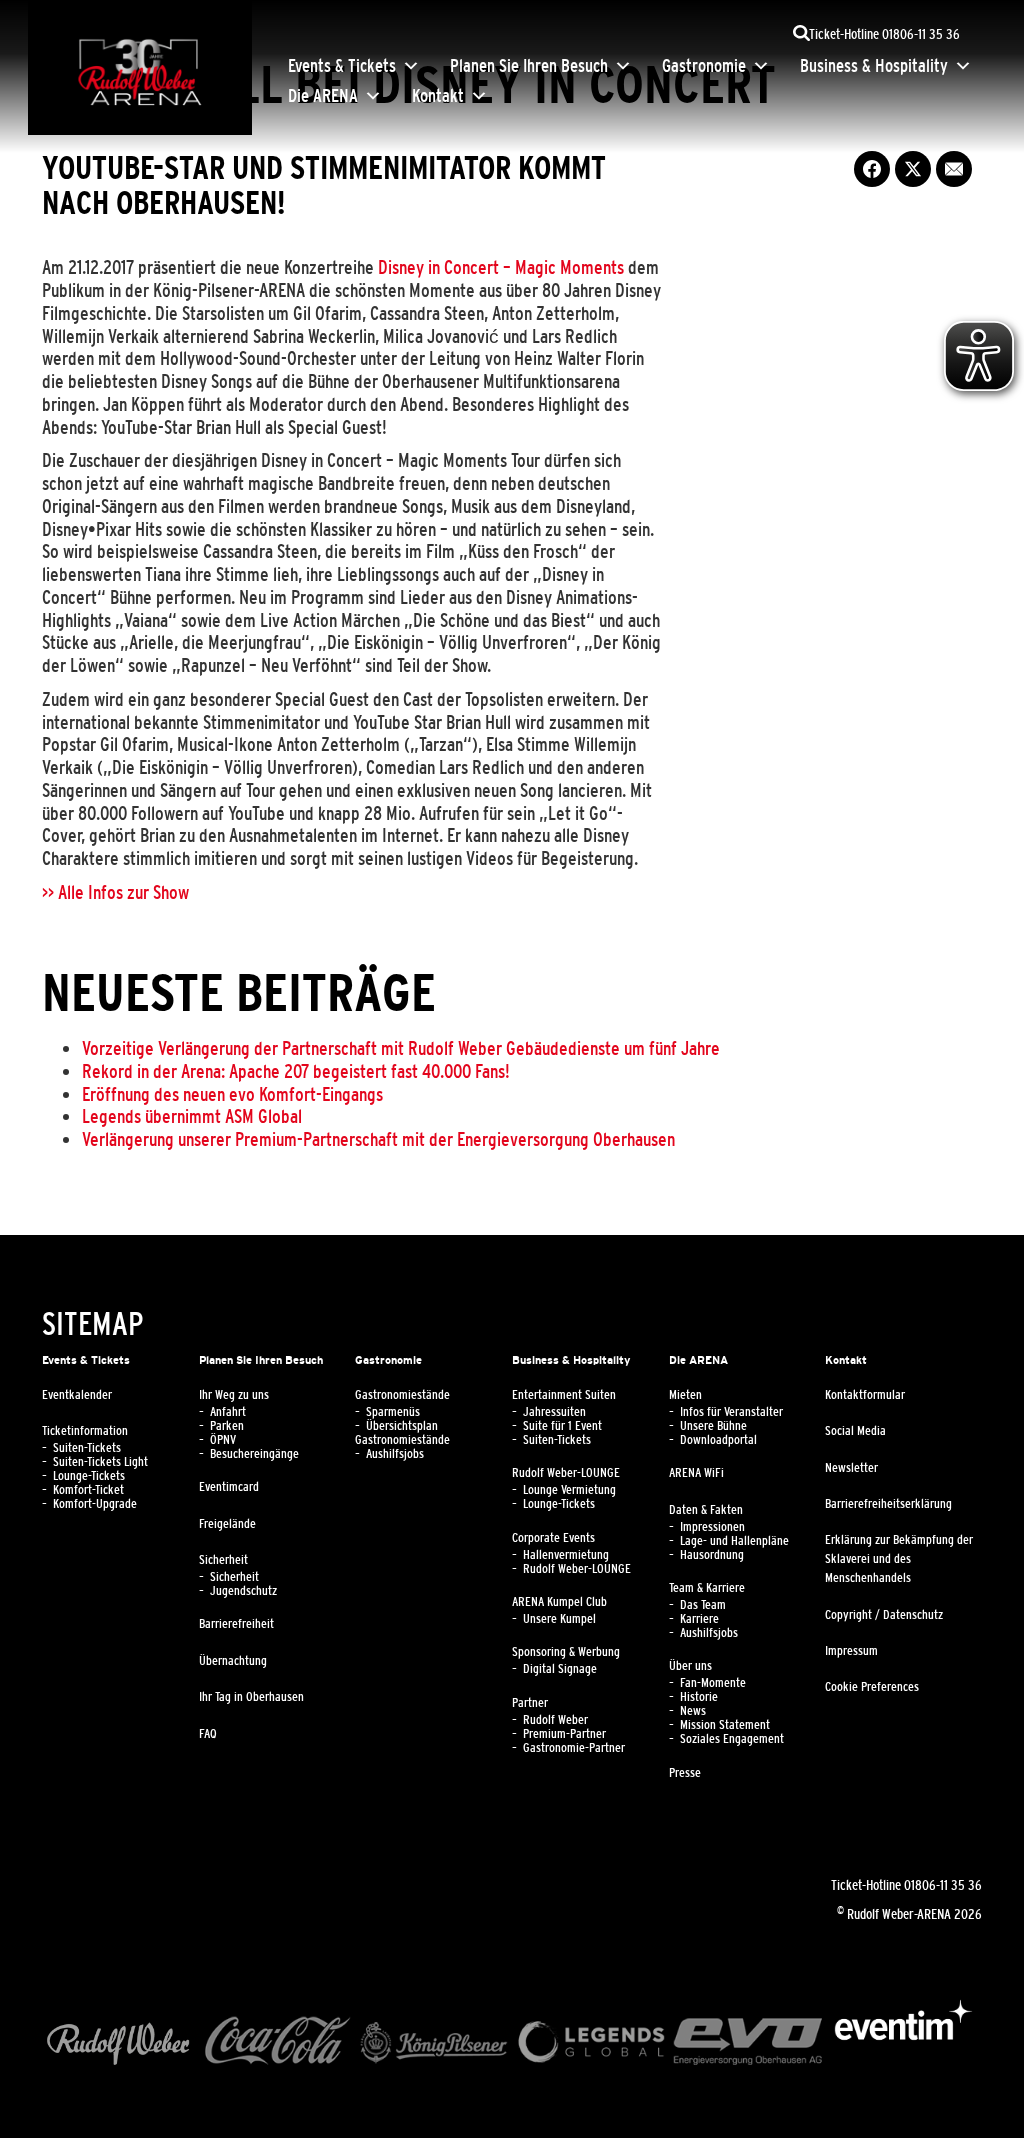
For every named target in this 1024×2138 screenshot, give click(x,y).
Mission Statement (725, 1725)
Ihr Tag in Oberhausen (251, 1697)
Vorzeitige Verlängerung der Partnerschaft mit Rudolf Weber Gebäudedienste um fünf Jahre (401, 1048)
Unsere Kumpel (559, 1619)
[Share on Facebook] (872, 169)
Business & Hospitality (874, 66)
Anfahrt (228, 1412)
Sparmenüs (393, 1412)
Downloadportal (718, 1440)
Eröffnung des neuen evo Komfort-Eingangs (232, 1094)
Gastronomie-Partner (574, 1748)
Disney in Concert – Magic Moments (501, 267)
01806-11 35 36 (943, 1885)
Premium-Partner (564, 1734)
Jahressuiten (554, 1412)
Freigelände (227, 1524)
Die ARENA (323, 96)
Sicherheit (223, 1560)
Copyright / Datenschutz (884, 1615)
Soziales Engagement (732, 1739)
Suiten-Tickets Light (100, 1462)
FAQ (208, 1734)
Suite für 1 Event (562, 1426)
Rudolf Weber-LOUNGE (566, 1473)
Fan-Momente (713, 1683)
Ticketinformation (85, 1431)
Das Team (703, 1605)
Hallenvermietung (566, 1555)
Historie (699, 1697)
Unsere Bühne (713, 1426)
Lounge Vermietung (569, 1490)
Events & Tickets (342, 66)
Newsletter (851, 1468)
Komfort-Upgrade (95, 1504)
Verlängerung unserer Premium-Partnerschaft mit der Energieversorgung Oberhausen (378, 1139)
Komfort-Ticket (88, 1490)
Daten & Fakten (706, 1510)
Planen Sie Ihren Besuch (529, 66)
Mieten (685, 1395)
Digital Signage (560, 1669)
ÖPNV (223, 1440)
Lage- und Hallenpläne (734, 1541)
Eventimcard (229, 1487)
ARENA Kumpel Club (559, 1602)
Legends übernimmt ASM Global (192, 1116)
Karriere (699, 1619)
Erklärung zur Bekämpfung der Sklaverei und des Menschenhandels (899, 1559)
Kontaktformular (865, 1395)
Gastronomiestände (402, 1395)
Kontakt (438, 96)
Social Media (855, 1431)
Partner (530, 1703)
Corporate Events (553, 1538)
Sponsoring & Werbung (566, 1652)
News (693, 1711)
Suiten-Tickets (87, 1448)
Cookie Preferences (872, 1687)
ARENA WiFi (696, 1473)
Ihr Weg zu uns (234, 1395)
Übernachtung (233, 1661)
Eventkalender (77, 1395)
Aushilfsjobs (395, 1454)
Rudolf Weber (555, 1720)
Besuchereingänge (254, 1454)
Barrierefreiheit (236, 1624)
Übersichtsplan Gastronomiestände (402, 1433)
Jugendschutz (243, 1591)
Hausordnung (712, 1555)
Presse (685, 1773)
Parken (227, 1426)
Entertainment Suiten (564, 1395)
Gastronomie (704, 66)
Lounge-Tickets (89, 1476)
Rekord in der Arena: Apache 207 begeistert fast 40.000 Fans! (296, 1071)
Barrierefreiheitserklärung (888, 1504)
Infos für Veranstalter (731, 1412)
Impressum (851, 1651)
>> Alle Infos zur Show (115, 892)
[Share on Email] (954, 169)
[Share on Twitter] (913, 169)
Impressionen (712, 1527)
